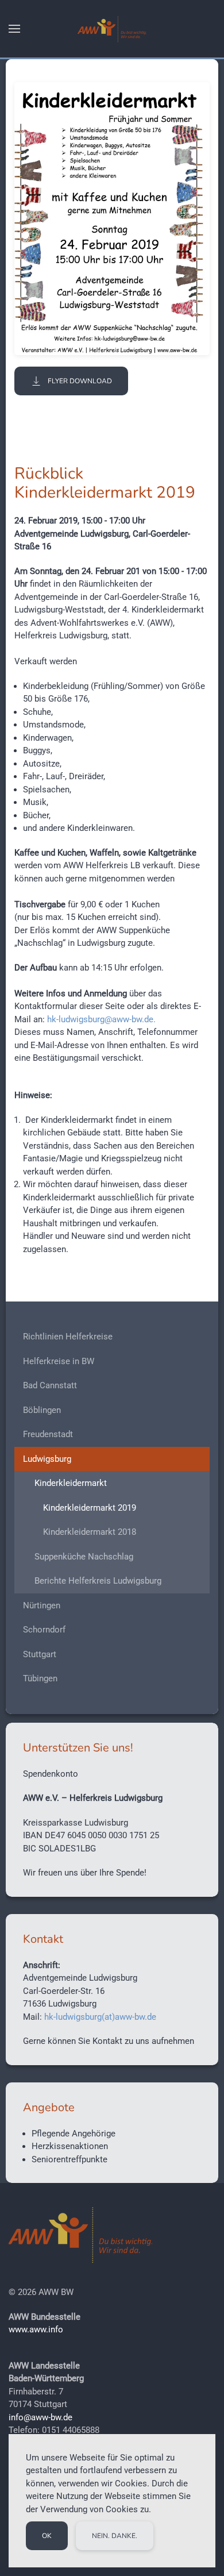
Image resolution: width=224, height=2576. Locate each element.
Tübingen (40, 1678)
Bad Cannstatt (50, 1385)
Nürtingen (42, 1605)
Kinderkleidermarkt (71, 1483)
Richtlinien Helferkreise (68, 1337)
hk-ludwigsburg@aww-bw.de (100, 1019)
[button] (14, 29)
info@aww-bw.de (40, 2417)
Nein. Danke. (115, 2536)
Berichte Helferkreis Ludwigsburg (98, 1581)
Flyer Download (80, 381)
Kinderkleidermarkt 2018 (90, 1532)
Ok (47, 2536)
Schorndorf (44, 1630)
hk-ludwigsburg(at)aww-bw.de (100, 2017)
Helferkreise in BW (59, 1361)
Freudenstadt (48, 1434)
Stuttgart (40, 1654)
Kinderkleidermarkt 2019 (90, 1508)
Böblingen (42, 1410)
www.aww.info (36, 2329)
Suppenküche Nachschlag (84, 1557)
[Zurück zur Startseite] (112, 29)
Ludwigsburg (47, 1459)
